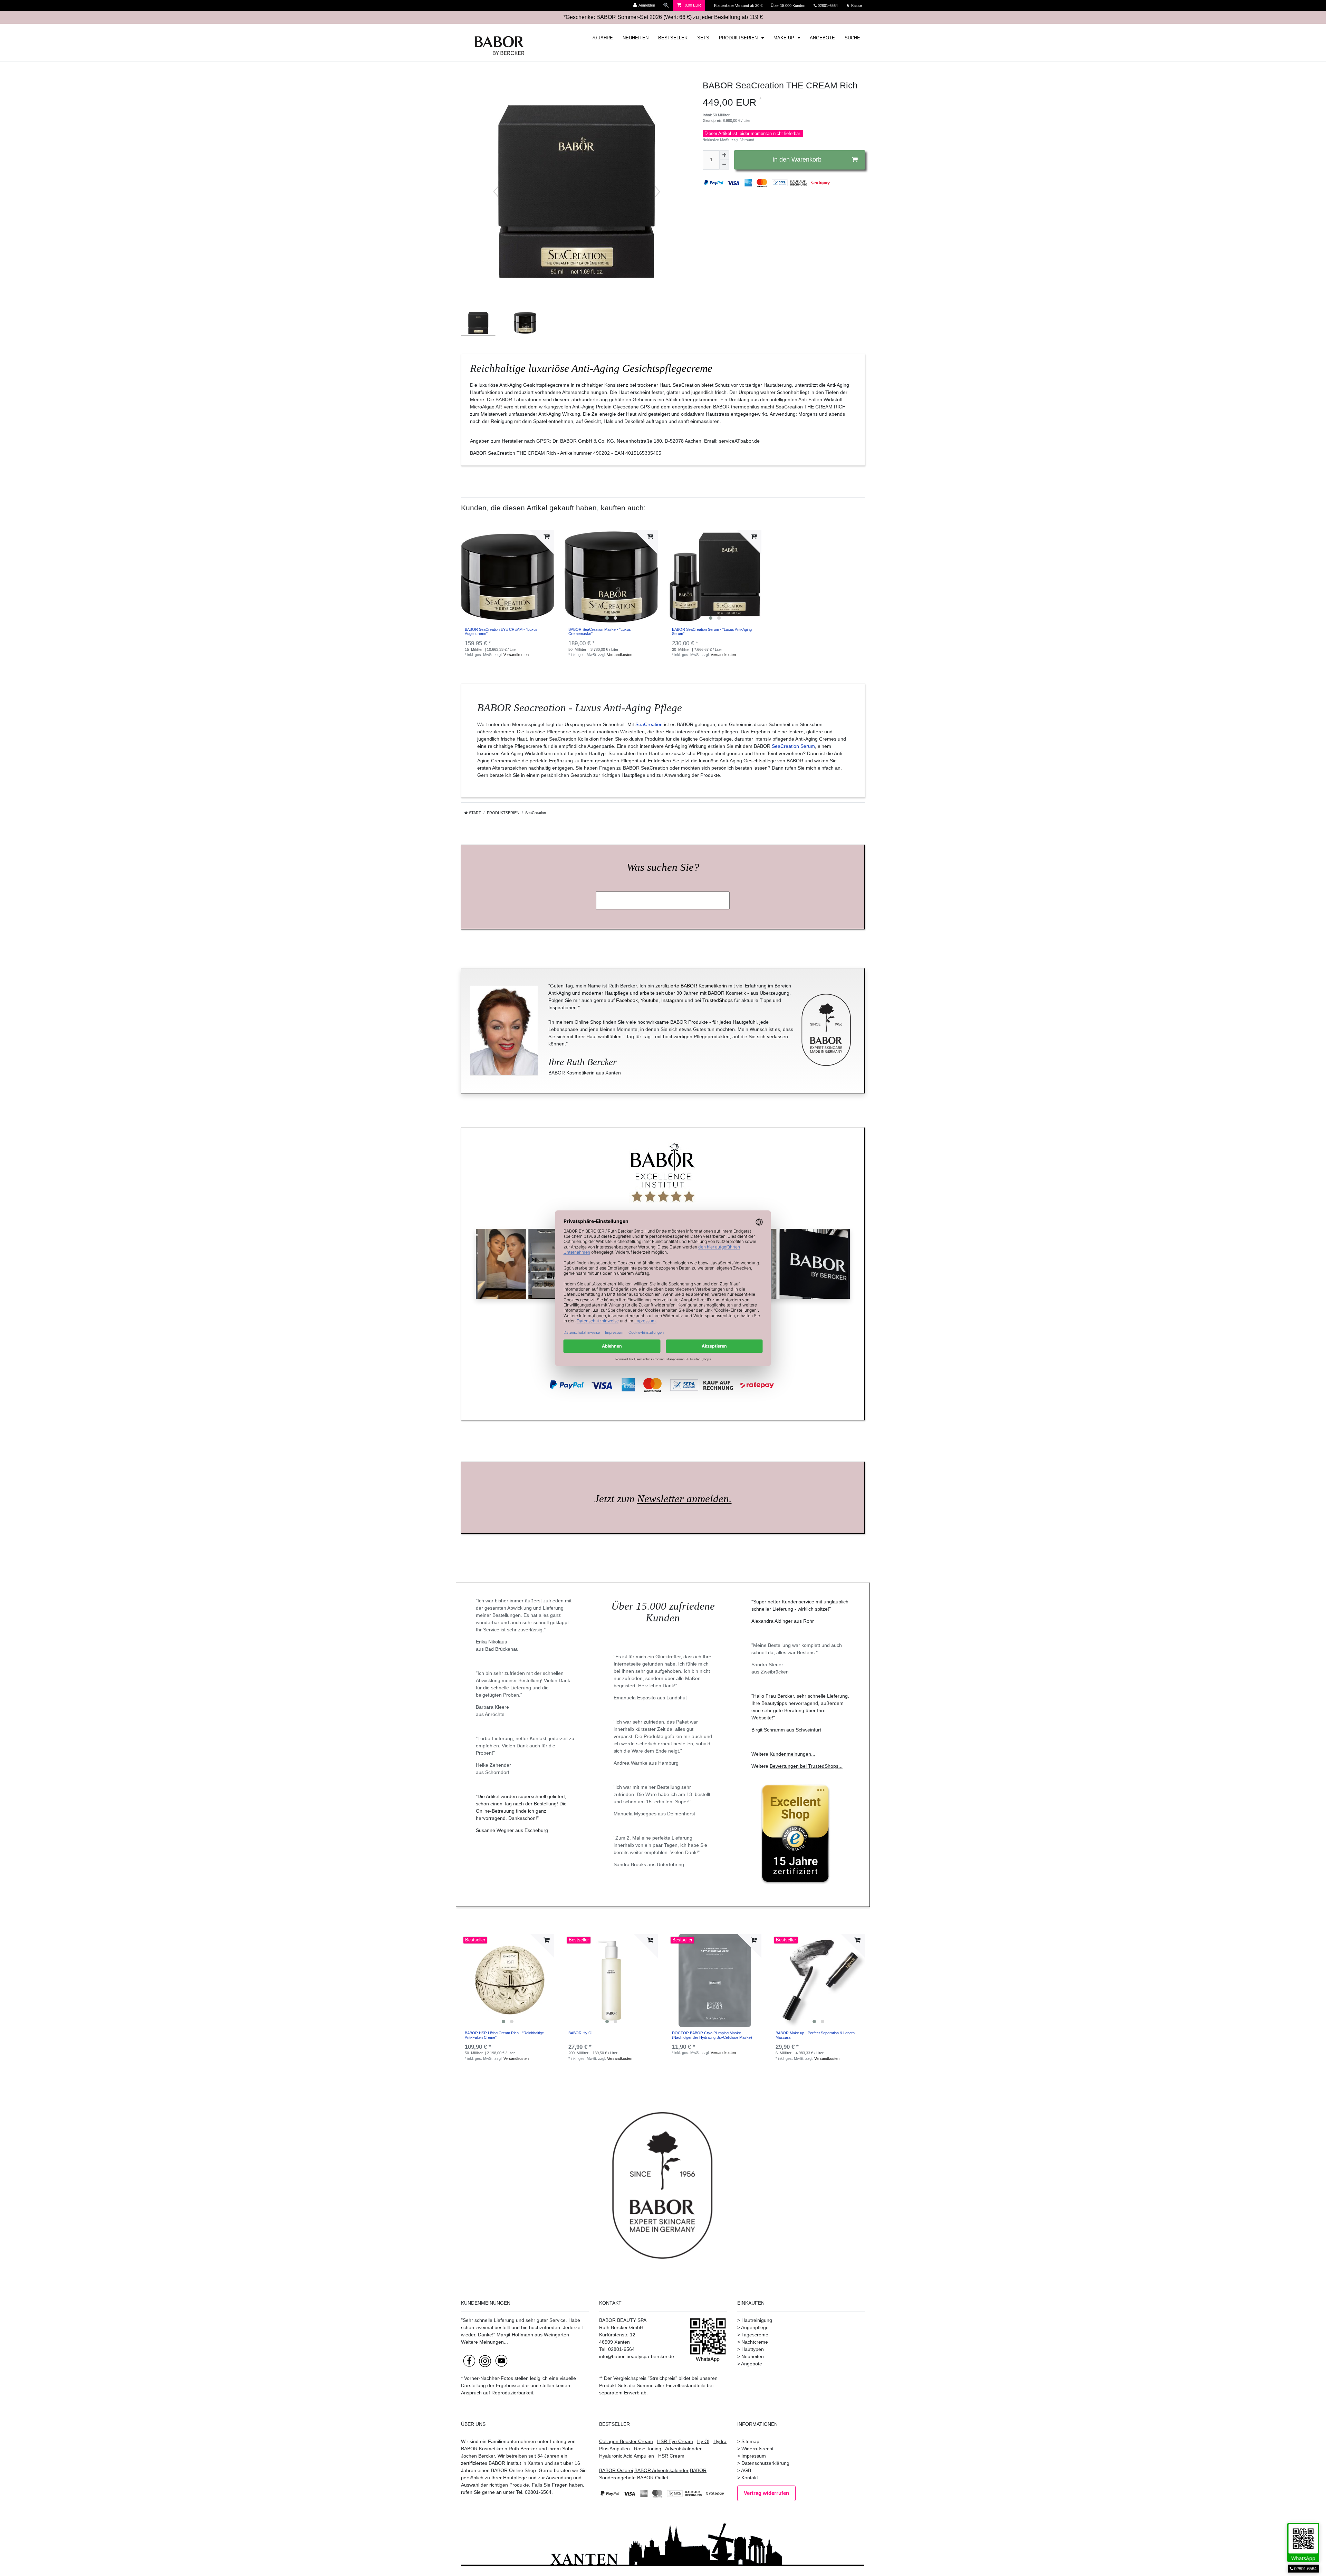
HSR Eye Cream (675, 2441)
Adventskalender (683, 2449)
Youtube (650, 1000)
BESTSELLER (673, 38)
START (474, 813)
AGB (746, 2470)
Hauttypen (753, 2349)
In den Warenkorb (797, 160)
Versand (747, 140)
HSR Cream (671, 2456)
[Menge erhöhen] (724, 155)
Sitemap (750, 2441)
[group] (611, 577)
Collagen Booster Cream (626, 2441)
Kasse (856, 6)
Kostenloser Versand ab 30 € (739, 6)
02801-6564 (831, 6)
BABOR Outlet (653, 2478)
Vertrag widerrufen (766, 2493)
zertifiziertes (474, 2463)
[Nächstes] (657, 192)
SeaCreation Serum (793, 746)
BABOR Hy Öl (580, 2033)
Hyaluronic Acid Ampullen (627, 2456)
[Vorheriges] (496, 192)
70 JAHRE (602, 38)
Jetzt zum (663, 1499)
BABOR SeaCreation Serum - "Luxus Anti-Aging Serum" (712, 631)
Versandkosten (516, 655)
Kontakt (750, 2478)
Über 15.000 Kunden (789, 6)
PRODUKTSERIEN (739, 38)
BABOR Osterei (616, 2470)
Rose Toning (648, 2449)
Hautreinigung (757, 2320)
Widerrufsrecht (757, 2449)
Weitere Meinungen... (484, 2342)
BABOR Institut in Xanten (516, 2463)
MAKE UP (785, 38)
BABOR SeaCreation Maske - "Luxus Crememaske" (600, 631)
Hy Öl (703, 2441)
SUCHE (852, 38)
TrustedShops (718, 1000)
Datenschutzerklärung (765, 2463)
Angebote (752, 2364)
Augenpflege (755, 2327)
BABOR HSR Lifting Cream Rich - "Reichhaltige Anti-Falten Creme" (504, 2035)
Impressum (754, 2456)
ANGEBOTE (822, 38)
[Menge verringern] (724, 165)
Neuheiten (753, 2356)
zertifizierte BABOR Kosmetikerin (691, 986)
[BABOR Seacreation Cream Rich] (525, 329)
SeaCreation (649, 724)
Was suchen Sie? (663, 867)
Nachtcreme (755, 2342)
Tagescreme (755, 2335)
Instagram (672, 1000)
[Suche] (666, 5)
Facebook (627, 1000)
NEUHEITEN (636, 38)
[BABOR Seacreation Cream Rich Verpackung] (478, 329)
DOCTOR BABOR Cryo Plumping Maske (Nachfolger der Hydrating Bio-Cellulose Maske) (712, 2035)
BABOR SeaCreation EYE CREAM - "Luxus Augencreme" (501, 631)
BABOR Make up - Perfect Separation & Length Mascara (815, 2035)
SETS (703, 38)
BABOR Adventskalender (661, 2470)
